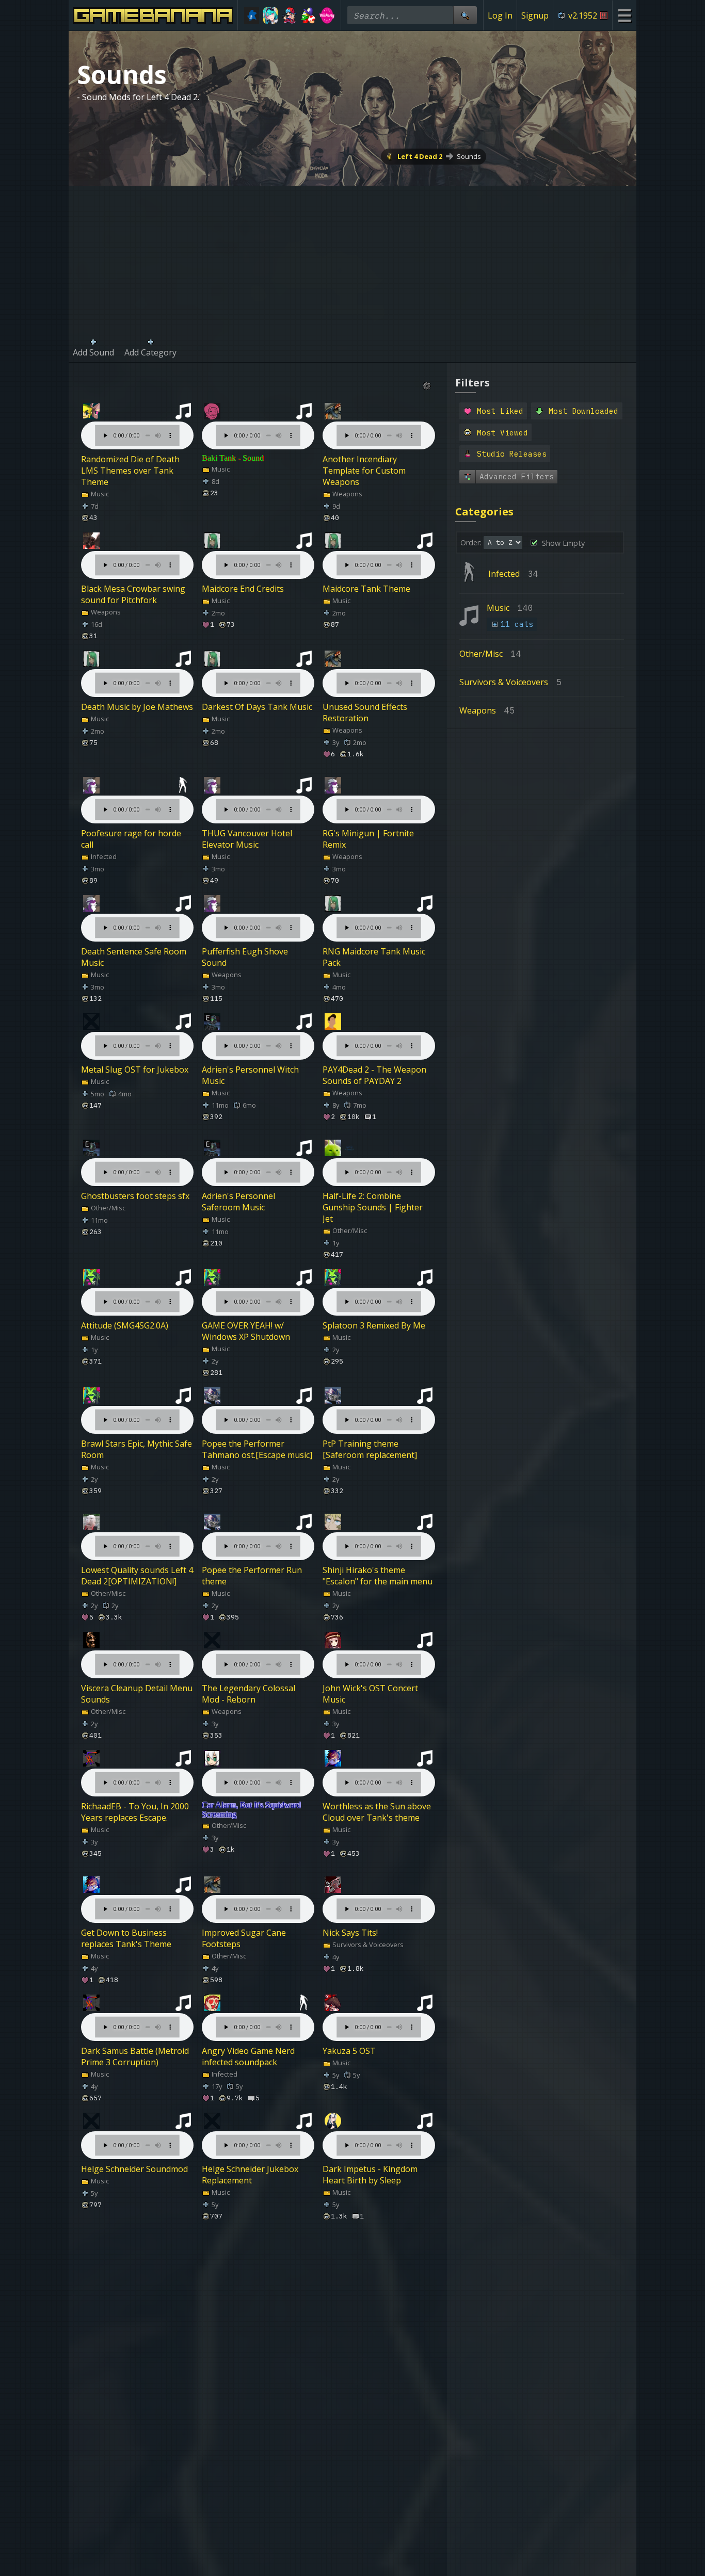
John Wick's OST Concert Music (370, 1694)
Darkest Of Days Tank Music (257, 707)
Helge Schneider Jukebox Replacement (250, 2175)
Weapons (347, 494)
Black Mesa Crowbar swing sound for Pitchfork (133, 594)
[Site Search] (465, 15)
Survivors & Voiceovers (367, 1945)
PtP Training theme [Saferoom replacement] (370, 1449)
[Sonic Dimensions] (252, 15)
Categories (484, 512)
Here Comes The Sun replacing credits (364, 2537)
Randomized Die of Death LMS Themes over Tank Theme (130, 471)
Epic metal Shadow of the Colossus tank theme (250, 2537)
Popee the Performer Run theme (252, 1576)
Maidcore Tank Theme (366, 589)
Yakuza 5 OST (349, 2051)
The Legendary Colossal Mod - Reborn (249, 1694)
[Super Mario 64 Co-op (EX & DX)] (308, 15)
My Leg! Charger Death (367, 2295)
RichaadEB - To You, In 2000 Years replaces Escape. (135, 1812)
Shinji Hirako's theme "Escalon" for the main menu (378, 1576)
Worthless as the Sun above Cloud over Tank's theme (377, 1812)
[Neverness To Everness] (271, 15)
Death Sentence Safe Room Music (134, 957)
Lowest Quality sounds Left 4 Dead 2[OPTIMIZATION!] (137, 1576)
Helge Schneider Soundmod (134, 2169)
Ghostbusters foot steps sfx (135, 1196)
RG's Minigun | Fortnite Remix (368, 839)
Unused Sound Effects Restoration (365, 712)
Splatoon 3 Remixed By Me (374, 1325)
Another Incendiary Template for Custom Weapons (364, 471)
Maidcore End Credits (243, 589)
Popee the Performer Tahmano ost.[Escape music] (257, 1449)
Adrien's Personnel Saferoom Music (238, 1202)
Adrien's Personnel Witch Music (250, 1075)
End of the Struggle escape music (254, 2301)
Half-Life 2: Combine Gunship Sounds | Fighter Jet (373, 1207)
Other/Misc (107, 1208)
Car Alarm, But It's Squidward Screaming (251, 1810)
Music (99, 494)
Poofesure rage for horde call (131, 839)
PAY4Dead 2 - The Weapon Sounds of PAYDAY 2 (374, 1075)
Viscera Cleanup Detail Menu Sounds (137, 1694)
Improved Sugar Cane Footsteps (244, 1938)
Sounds (469, 156)
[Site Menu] (624, 15)
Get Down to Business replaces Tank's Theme (126, 1938)
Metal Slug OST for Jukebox (135, 1070)
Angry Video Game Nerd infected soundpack (248, 2056)
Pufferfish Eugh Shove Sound (245, 957)
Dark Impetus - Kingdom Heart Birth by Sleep (370, 2175)
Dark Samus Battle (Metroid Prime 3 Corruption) (135, 2056)
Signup (535, 15)
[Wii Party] (327, 15)
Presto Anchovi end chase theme (131, 2537)
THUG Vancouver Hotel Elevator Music (247, 839)
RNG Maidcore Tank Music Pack (374, 957)
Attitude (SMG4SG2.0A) (125, 1325)
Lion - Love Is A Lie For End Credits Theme (133, 2301)
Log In (500, 15)
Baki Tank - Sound (233, 458)
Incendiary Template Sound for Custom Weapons (134, 2419)
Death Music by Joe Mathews (137, 707)
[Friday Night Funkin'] (289, 15)
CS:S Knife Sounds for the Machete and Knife (251, 2419)
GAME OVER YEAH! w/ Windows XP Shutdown (246, 1331)
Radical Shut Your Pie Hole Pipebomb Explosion (373, 2419)
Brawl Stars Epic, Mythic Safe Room (137, 1449)
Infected (103, 856)
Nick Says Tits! (350, 1933)
